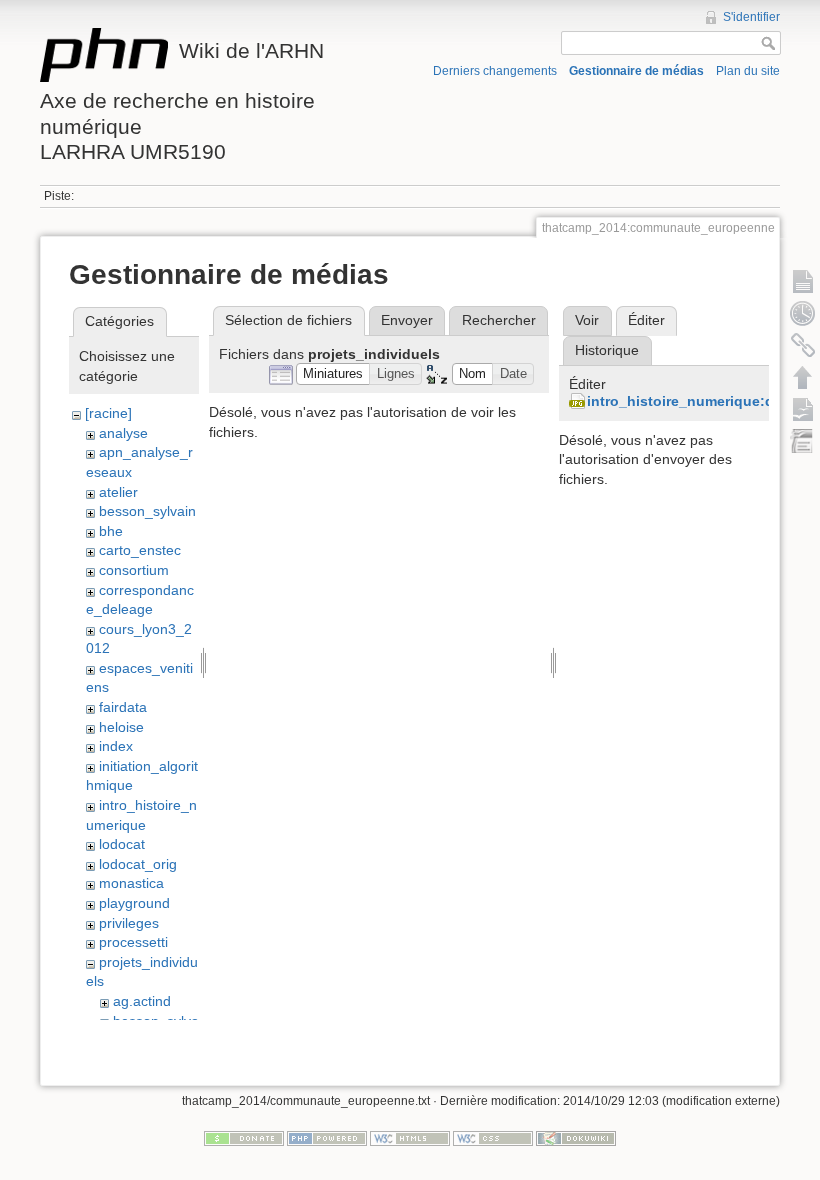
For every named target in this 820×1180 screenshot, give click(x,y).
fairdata (123, 707)
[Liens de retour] (803, 345)
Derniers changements (495, 71)
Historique (607, 350)
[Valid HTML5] (410, 1137)
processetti (133, 942)
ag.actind (142, 1001)
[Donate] (244, 1137)
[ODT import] (803, 441)
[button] (333, 374)
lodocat (122, 844)
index (116, 746)
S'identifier (751, 17)
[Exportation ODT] (803, 409)
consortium (134, 570)
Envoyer (407, 320)
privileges (129, 923)
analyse (123, 433)
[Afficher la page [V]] (803, 281)
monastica (131, 883)
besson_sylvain (147, 511)
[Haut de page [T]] (803, 377)
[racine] (108, 413)
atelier (118, 492)
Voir (587, 320)
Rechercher (499, 320)
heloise (121, 727)
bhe (111, 531)
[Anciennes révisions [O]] (803, 313)
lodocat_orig (138, 864)
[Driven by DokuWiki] (576, 1137)
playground (134, 903)
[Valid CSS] (493, 1137)
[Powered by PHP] (327, 1137)
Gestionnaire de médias (636, 71)
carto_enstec (140, 550)
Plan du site (748, 71)
